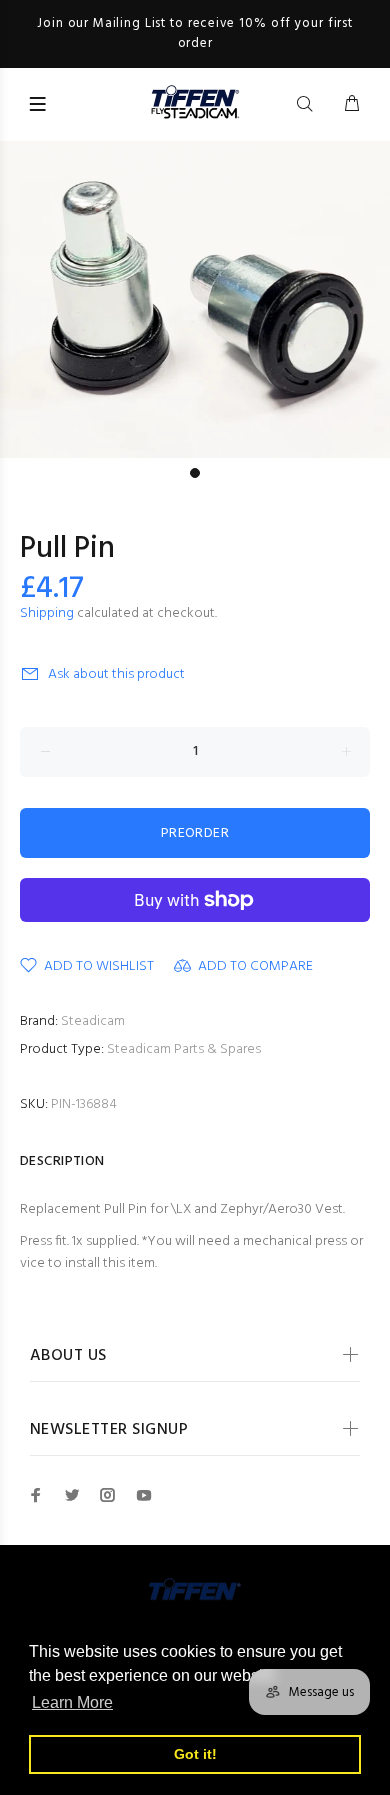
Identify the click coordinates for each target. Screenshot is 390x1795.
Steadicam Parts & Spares (184, 1049)
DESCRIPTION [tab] (62, 1161)
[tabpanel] (195, 299)
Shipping (47, 613)
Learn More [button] (72, 1702)
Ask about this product (116, 674)
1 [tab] (195, 473)
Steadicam (93, 1021)
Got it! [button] (195, 1754)
